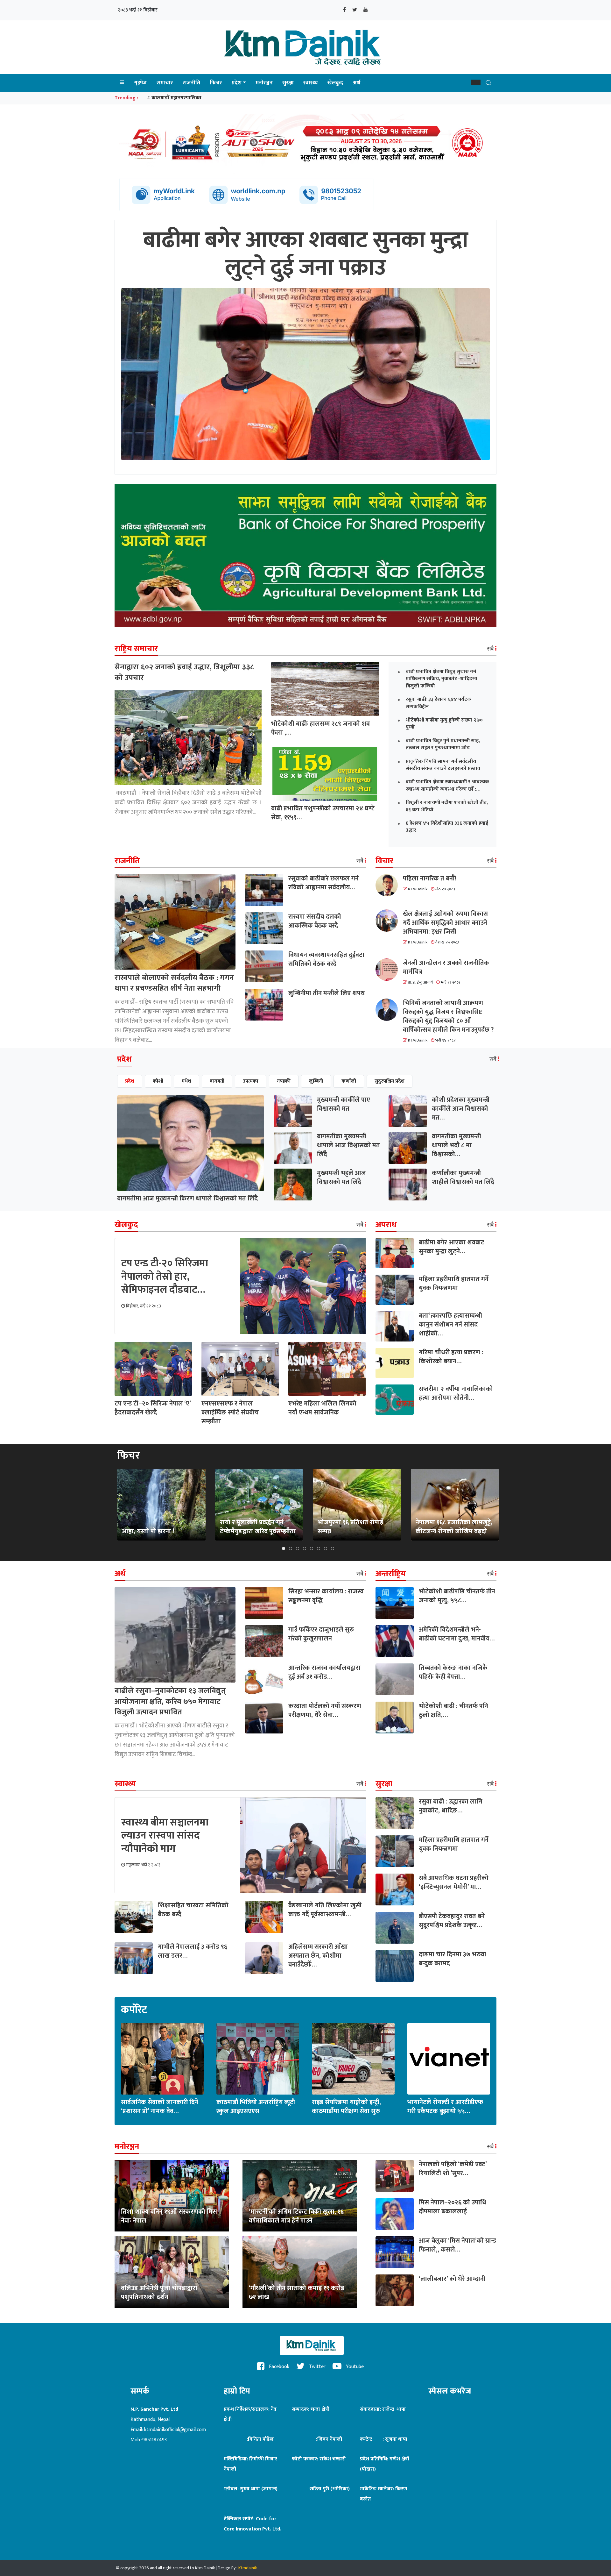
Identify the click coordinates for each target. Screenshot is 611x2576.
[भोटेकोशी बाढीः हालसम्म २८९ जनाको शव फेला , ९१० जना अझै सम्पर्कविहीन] (325, 689)
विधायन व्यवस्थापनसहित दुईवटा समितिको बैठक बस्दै (326, 959)
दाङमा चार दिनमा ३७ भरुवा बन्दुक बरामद (453, 1959)
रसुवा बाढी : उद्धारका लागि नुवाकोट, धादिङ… (451, 1806)
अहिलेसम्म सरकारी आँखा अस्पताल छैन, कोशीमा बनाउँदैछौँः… (318, 1956)
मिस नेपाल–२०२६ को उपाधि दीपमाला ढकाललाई (453, 2207)
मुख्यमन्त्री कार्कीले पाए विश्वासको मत (344, 1104)
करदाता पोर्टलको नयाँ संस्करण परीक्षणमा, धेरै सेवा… (325, 1711)
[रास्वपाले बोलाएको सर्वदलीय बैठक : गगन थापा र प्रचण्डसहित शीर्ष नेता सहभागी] (175, 921)
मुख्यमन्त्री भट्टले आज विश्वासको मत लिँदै (341, 1178)
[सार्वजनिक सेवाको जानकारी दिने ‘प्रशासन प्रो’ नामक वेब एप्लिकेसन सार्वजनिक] (162, 2059)
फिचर (216, 83)
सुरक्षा (288, 83)
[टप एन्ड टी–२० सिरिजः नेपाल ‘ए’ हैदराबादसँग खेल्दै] (153, 1369)
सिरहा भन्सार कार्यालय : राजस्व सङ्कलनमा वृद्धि (326, 1596)
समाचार (165, 83)
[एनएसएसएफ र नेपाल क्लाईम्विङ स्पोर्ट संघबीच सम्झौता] (240, 1369)
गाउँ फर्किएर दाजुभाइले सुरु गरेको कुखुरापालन (321, 1634)
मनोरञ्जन (264, 83)
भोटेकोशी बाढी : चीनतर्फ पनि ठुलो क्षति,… (453, 1711)
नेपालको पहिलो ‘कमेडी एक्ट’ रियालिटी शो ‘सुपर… (453, 2169)
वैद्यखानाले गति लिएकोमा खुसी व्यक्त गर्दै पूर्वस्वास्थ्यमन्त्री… (325, 1910)
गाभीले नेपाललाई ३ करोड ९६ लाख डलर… (193, 1951)
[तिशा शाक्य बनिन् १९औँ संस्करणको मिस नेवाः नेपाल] (172, 2196)
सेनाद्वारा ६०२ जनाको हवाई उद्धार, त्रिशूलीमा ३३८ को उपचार (184, 672)
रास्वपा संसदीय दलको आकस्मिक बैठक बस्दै (315, 921)
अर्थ (357, 83)
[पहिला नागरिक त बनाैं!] (389, 885)
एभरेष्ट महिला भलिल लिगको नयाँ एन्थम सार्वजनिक (322, 1408)
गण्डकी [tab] (284, 1081)
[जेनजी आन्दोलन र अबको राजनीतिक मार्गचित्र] (389, 970)
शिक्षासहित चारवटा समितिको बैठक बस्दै (193, 1910)
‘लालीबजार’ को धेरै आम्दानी (452, 2279)
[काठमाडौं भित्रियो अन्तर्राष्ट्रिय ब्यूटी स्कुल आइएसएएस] (258, 2059)
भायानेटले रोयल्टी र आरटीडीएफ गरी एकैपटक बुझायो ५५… (445, 2107)
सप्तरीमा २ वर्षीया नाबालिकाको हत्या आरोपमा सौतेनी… (456, 1393)
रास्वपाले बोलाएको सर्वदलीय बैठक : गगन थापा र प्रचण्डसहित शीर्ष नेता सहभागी (174, 983)
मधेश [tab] (186, 1081)
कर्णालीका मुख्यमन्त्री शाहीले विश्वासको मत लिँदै (463, 1178)
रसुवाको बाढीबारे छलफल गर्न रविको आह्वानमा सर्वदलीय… (323, 883)
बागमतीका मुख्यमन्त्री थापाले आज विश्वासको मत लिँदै (348, 1145)
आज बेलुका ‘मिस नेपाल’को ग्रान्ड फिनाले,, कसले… (457, 2245)
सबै (491, 649)
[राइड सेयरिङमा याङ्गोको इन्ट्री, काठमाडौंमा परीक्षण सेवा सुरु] (353, 2059)
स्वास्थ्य (311, 83)
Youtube (354, 2367)
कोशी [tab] (158, 1081)
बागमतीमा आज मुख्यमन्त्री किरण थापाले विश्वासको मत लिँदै (187, 1199)
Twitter (317, 2367)
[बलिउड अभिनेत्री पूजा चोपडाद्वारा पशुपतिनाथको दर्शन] (172, 2272)
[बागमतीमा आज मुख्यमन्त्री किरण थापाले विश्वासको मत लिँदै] (191, 1143)
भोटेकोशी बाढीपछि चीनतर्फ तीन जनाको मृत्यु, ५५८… (457, 1596)
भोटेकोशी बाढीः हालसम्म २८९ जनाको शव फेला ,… (320, 728)
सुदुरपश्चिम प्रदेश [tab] (390, 1081)
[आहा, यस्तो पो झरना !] (161, 1504)
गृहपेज (140, 83)
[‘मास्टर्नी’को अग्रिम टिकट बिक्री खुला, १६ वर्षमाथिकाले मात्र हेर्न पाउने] (300, 2196)
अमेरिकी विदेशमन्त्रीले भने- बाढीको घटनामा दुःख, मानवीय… (457, 1634)
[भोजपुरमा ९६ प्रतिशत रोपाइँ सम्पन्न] (357, 1504)
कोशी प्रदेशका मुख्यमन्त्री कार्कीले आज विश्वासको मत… (461, 1109)
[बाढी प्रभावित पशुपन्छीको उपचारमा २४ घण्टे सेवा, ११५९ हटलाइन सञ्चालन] (325, 774)
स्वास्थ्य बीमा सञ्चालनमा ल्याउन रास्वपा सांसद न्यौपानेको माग (165, 1836)
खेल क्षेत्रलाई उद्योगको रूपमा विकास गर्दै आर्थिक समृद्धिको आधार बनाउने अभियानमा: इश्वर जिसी (445, 923)
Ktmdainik (248, 2568)
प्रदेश (237, 83)
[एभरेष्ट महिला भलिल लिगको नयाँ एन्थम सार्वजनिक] (327, 1369)
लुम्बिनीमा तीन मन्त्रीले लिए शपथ (327, 993)
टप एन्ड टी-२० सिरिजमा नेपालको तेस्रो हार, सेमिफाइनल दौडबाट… (165, 1277)
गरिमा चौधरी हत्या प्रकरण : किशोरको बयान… (451, 1357)
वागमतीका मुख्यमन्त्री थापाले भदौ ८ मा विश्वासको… (456, 1145)
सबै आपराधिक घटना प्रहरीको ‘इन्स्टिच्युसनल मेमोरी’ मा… (454, 1882)
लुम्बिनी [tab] (316, 1081)
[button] (476, 82)
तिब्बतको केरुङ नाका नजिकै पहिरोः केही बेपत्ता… (453, 1672)
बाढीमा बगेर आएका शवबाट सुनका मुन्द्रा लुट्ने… (452, 1247)
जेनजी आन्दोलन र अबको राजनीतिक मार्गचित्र (446, 967)
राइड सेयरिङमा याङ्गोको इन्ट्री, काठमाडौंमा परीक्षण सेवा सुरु (346, 2107)
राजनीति (191, 83)
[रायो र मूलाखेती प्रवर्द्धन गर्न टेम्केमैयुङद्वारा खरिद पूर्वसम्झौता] (259, 1504)
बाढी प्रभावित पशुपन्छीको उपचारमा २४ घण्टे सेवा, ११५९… (323, 813)
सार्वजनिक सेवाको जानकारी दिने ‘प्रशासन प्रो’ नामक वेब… (160, 2107)
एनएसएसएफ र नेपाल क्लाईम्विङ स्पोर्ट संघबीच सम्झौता (230, 1413)
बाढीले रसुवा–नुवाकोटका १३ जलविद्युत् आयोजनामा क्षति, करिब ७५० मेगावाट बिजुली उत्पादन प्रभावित (170, 1701)
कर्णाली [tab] (349, 1081)
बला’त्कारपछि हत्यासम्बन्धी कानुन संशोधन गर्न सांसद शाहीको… (450, 1325)
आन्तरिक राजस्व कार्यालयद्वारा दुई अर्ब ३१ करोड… (324, 1672)
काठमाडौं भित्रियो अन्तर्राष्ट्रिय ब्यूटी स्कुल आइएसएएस (256, 2107)
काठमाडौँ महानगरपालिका (176, 98)
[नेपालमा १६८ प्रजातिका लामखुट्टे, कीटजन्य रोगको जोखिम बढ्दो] (455, 1504)
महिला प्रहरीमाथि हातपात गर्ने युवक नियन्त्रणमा (454, 1284)
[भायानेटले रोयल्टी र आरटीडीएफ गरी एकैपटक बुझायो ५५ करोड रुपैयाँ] (449, 2059)
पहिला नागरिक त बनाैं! (430, 879)
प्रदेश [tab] (130, 1081)
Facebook (278, 2367)
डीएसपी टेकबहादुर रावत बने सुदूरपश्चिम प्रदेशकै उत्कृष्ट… (452, 1921)
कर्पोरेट (134, 2010)
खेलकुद (335, 83)
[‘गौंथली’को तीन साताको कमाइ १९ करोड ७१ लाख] (300, 2272)
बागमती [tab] (217, 1081)
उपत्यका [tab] (251, 1081)
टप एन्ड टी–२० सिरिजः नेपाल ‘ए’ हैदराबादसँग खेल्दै (153, 1408)
